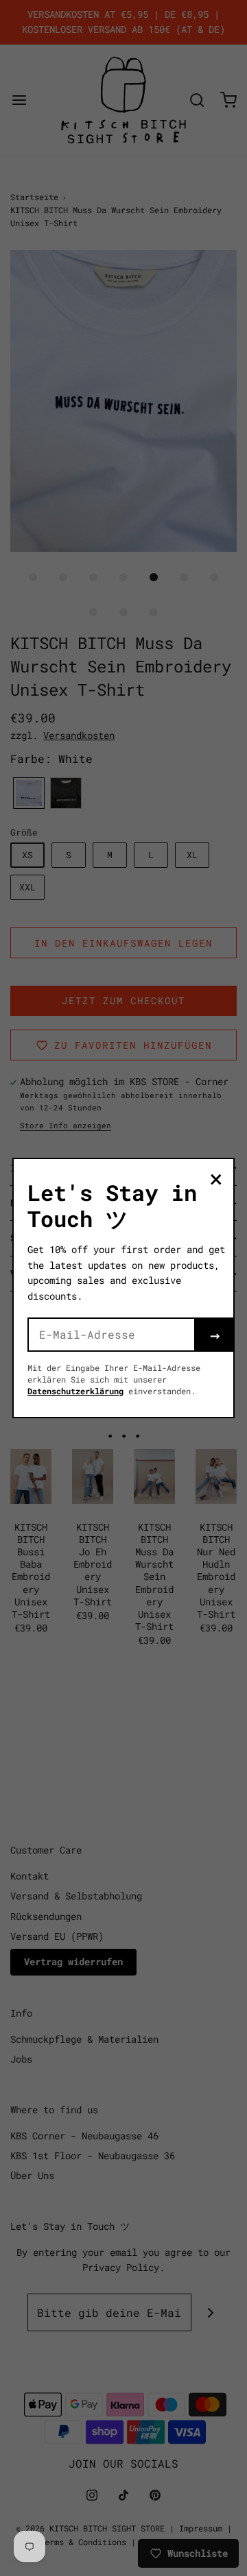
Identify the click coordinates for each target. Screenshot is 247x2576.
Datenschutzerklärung (75, 1391)
